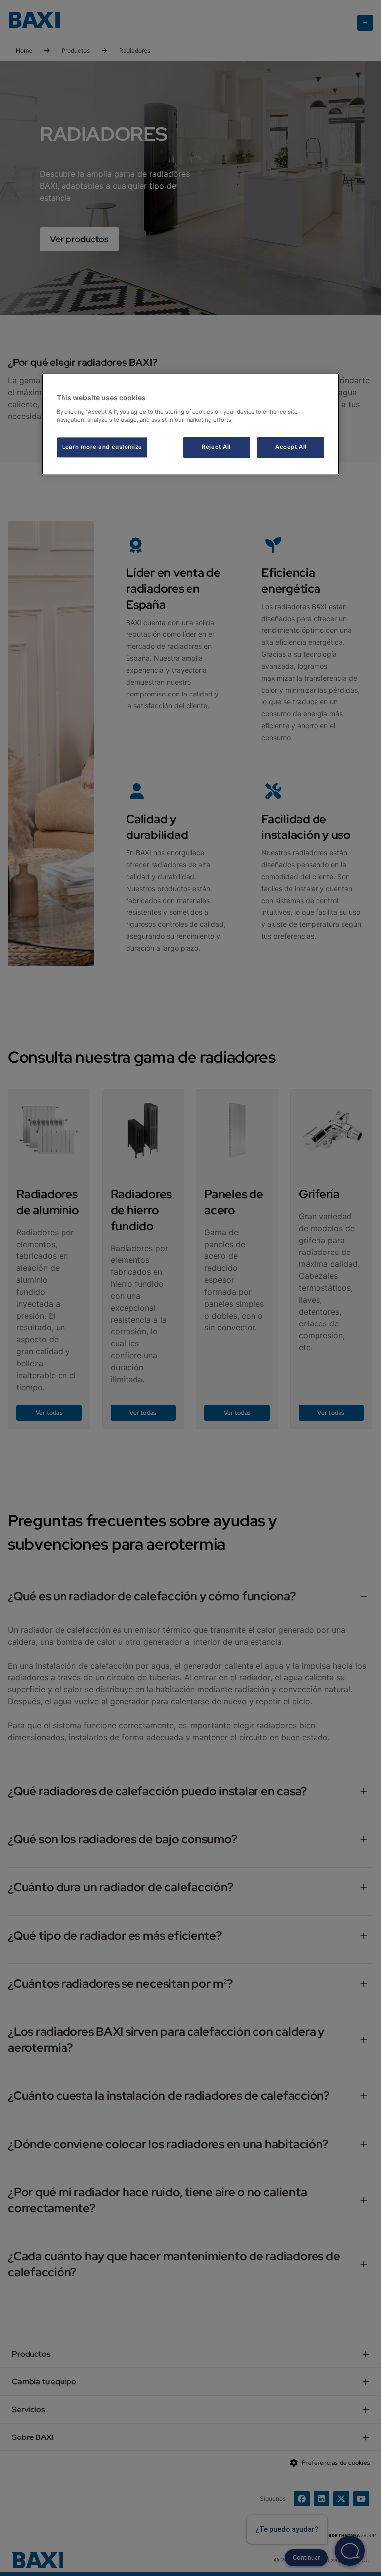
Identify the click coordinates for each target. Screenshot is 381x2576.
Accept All (291, 447)
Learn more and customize (102, 447)
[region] (190, 424)
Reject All (216, 447)
